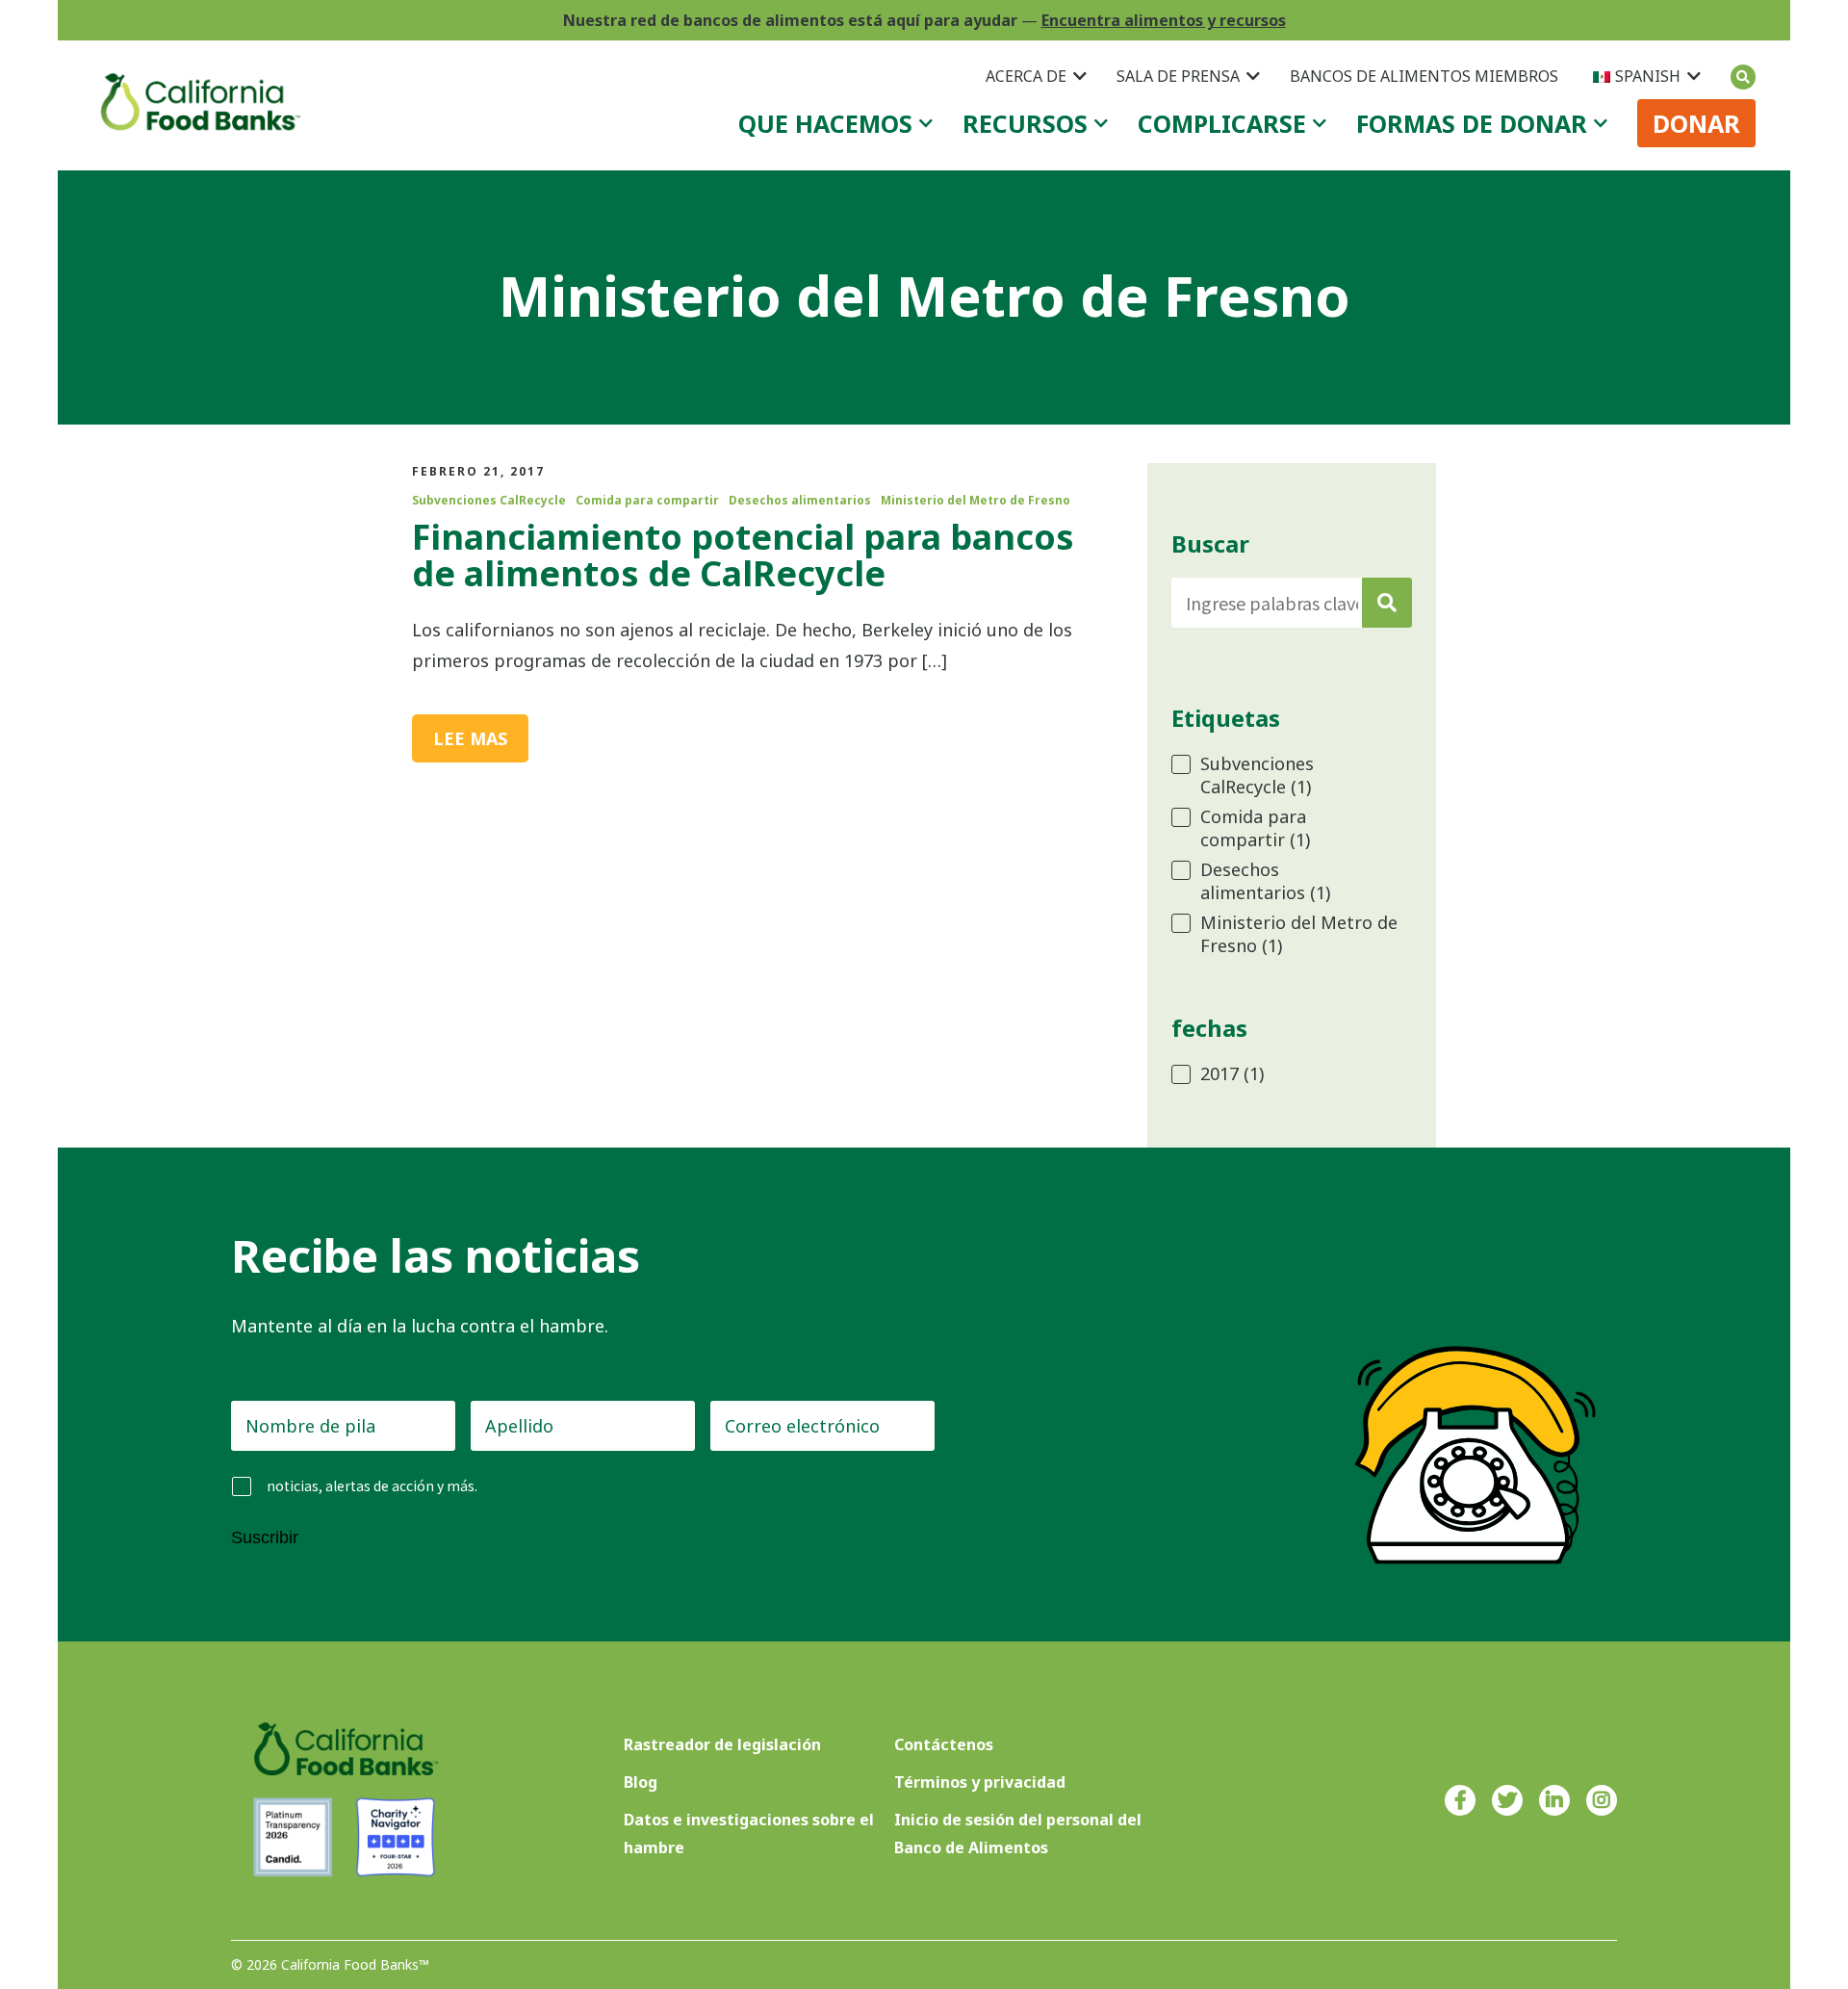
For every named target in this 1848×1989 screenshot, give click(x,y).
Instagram (1602, 1800)
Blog (641, 1782)
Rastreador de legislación (722, 1744)
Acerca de (1026, 76)
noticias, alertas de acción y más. (372, 1486)
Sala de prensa (1178, 76)
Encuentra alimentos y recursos (1164, 20)
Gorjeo (1507, 1800)
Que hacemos (825, 123)
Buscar (1743, 77)
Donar (1696, 123)
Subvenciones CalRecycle (489, 501)
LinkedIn (1554, 1800)
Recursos (1025, 123)
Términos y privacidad (980, 1782)
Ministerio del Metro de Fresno (975, 501)
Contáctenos (944, 1744)
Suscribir (265, 1537)
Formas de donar (1472, 123)
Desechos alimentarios (800, 501)
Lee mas (470, 738)
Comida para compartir (647, 501)
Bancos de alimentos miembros (1424, 76)
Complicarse (1222, 123)
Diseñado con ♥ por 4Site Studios (1509, 1965)
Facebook (1460, 1800)
